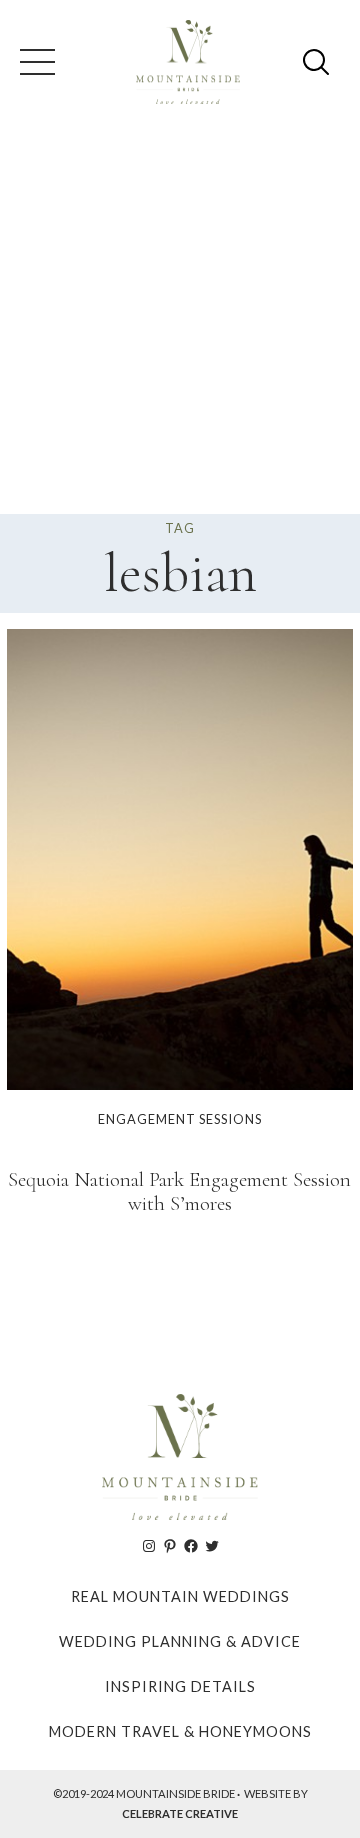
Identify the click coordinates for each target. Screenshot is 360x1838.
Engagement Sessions (180, 1119)
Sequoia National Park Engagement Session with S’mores (179, 1192)
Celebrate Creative (180, 1813)
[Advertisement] (180, 324)
